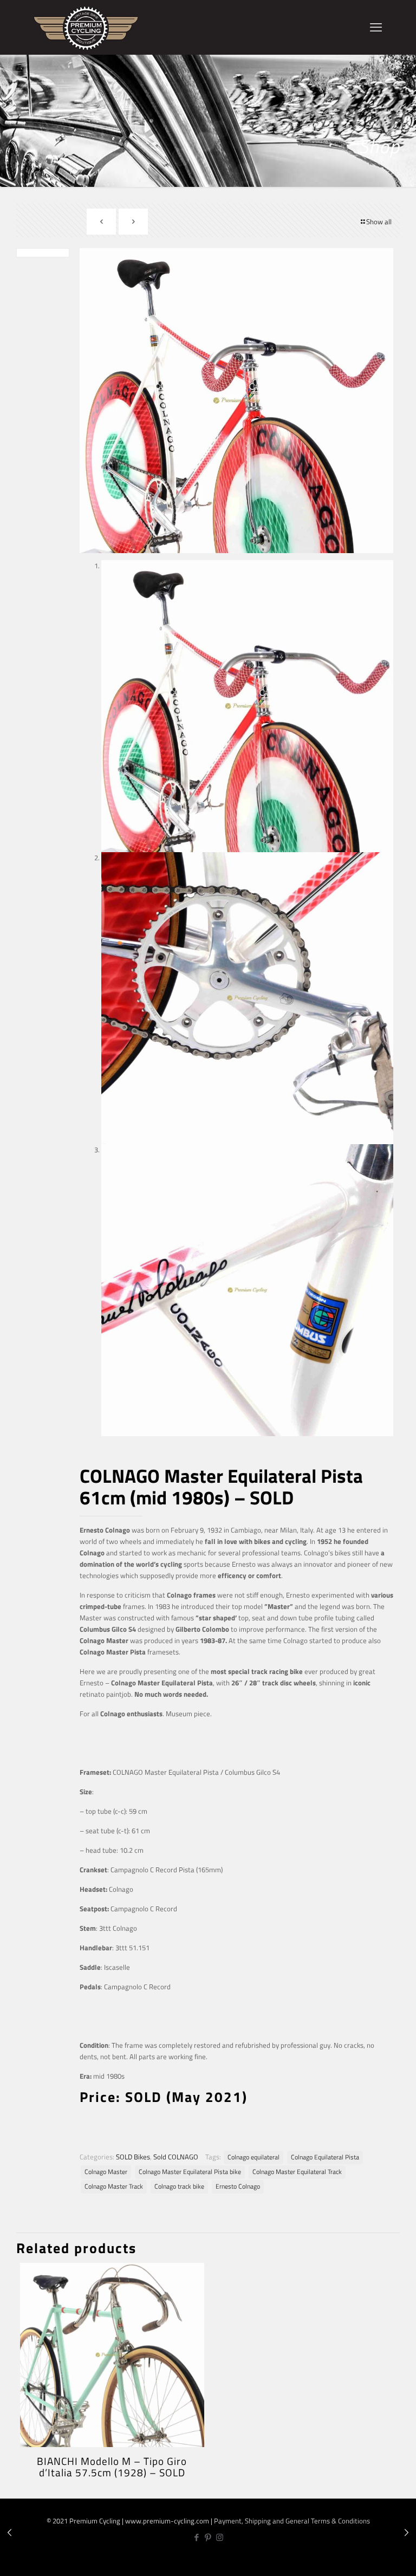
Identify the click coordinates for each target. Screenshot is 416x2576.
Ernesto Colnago (238, 2186)
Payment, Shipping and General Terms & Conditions (292, 2521)
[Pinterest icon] (208, 2537)
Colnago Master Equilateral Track (297, 2172)
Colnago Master (106, 2172)
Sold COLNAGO (176, 2157)
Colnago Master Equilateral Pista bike (190, 2172)
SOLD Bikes (133, 2157)
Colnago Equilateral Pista (325, 2157)
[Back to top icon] (372, 2559)
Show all (379, 222)
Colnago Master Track (114, 2186)
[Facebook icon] (197, 2537)
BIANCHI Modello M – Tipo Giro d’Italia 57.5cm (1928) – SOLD (112, 2467)
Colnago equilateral (253, 2157)
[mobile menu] (376, 27)
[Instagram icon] (220, 2537)
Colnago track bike (179, 2186)
